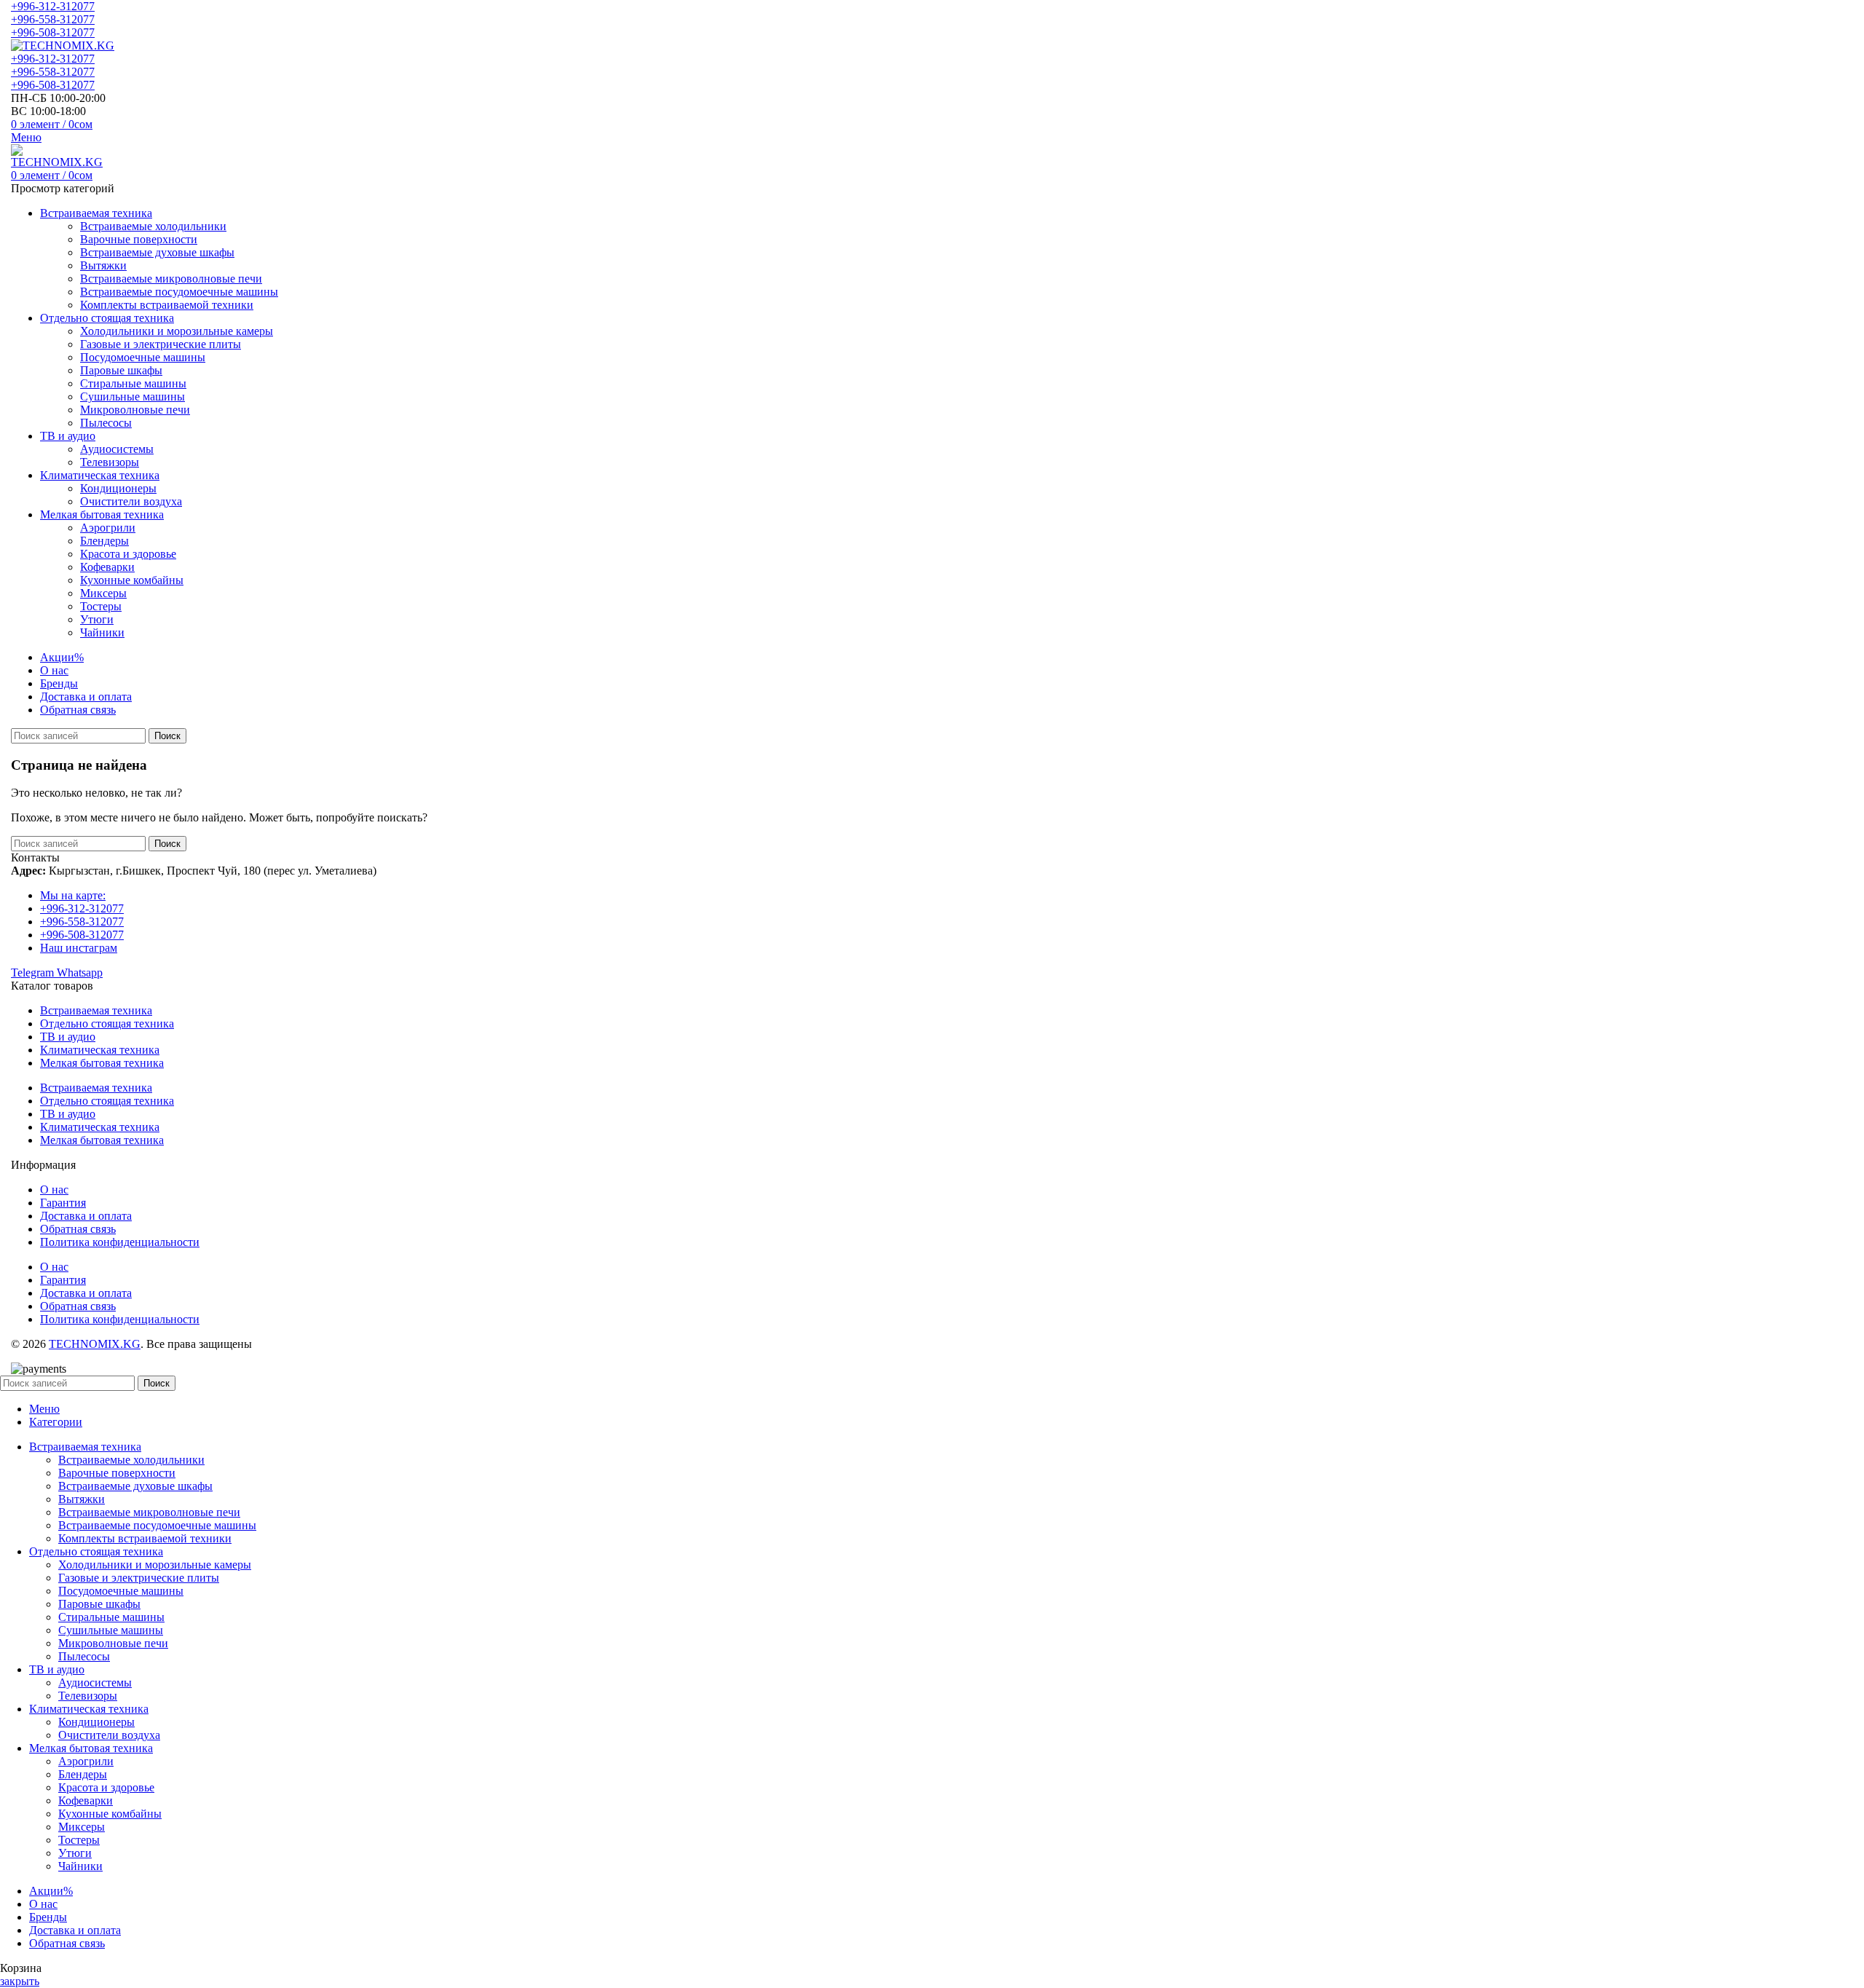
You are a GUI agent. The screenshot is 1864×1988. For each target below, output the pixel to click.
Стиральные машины (133, 383)
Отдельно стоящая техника (107, 1023)
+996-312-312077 (53, 6)
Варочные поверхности (139, 239)
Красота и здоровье (128, 554)
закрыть (20, 1981)
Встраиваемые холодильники (153, 226)
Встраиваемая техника (96, 1010)
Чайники (102, 632)
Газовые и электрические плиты (161, 344)
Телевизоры (110, 462)
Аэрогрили (108, 528)
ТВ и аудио (68, 1037)
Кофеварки (107, 567)
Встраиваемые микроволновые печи (171, 279)
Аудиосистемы (117, 449)
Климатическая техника (100, 1050)
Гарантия (63, 1203)
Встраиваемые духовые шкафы (157, 252)
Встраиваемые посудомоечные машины (179, 292)
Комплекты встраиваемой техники (167, 305)
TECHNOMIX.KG (95, 1344)
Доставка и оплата (86, 1216)
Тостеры (101, 606)
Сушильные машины (133, 397)
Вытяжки (103, 265)
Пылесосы (106, 423)
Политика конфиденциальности (120, 1242)
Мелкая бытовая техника (102, 1063)
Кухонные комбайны (132, 580)
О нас (54, 1190)
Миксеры (103, 593)
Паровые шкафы (121, 370)
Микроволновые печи (135, 410)
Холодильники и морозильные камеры (177, 331)
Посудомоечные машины (143, 357)
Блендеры (104, 541)
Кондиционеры (118, 488)
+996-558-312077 (53, 19)
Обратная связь (78, 1229)
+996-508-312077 (53, 32)
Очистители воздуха (131, 501)
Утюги (97, 619)
